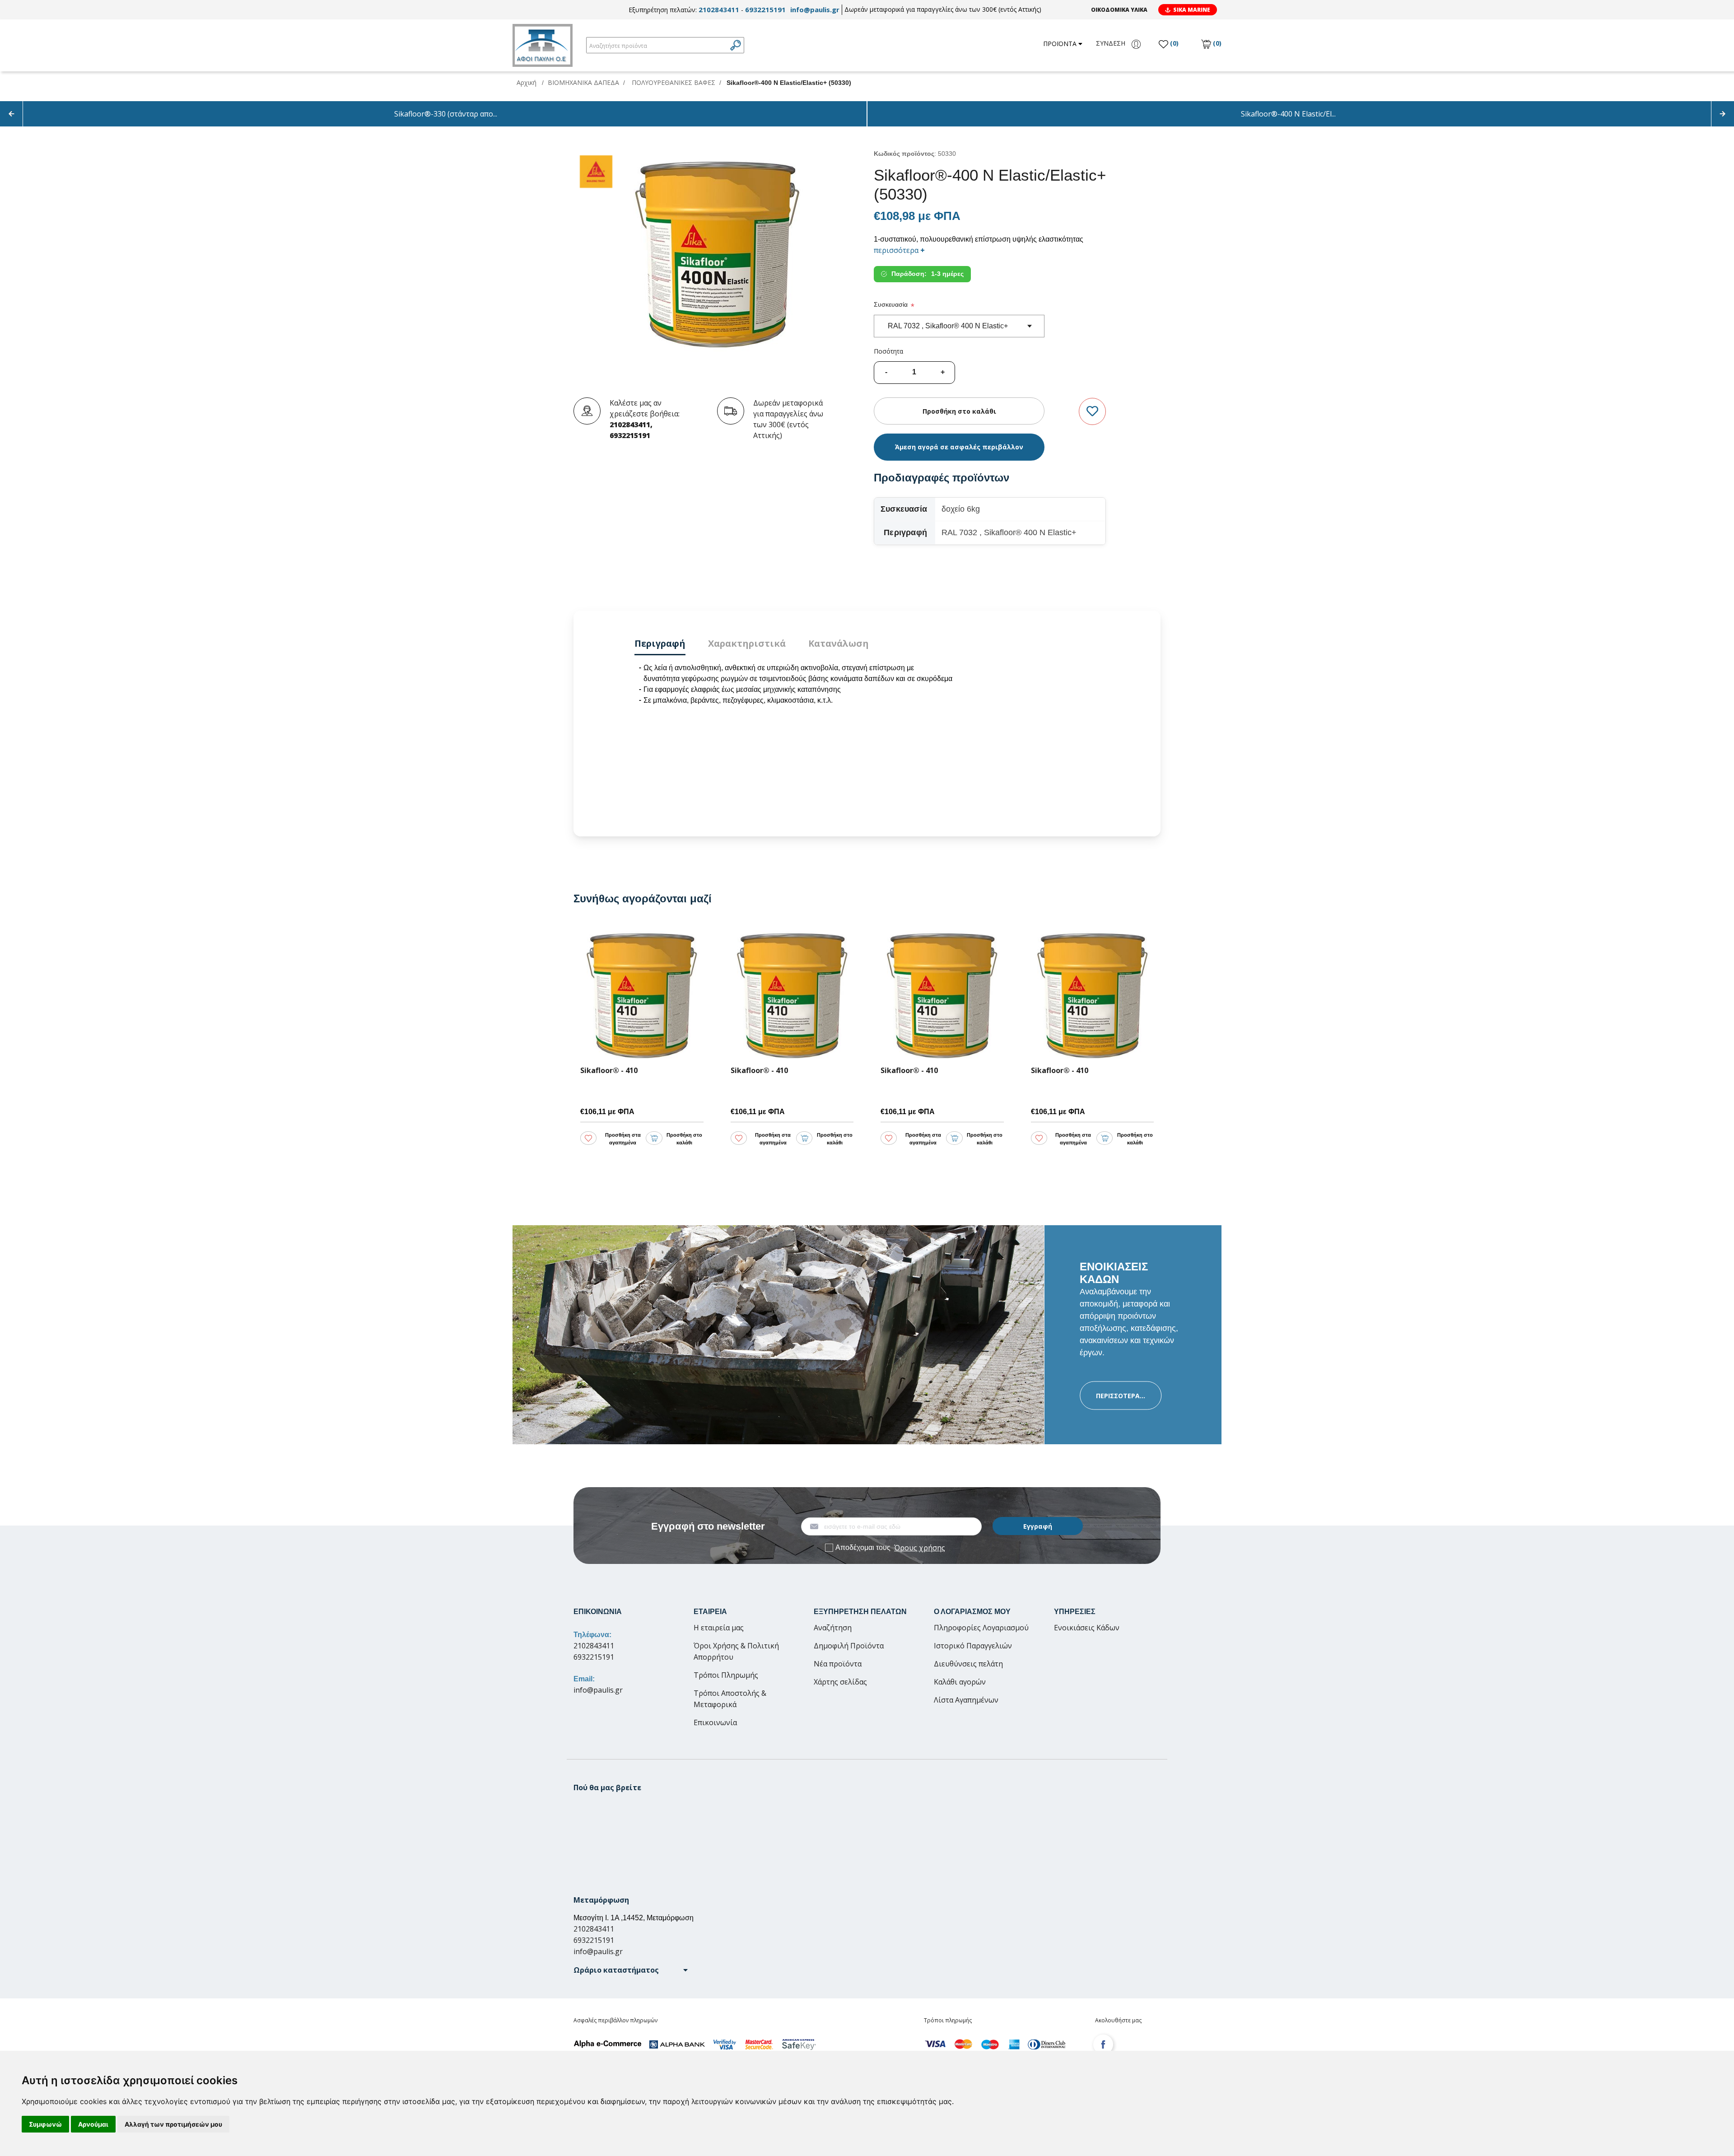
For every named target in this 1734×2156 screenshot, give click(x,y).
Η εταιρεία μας (719, 1628)
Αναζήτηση (833, 1628)
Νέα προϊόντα (838, 1664)
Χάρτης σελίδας (840, 1682)
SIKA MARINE (1192, 10)
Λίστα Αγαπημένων (966, 1700)
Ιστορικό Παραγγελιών (973, 1646)
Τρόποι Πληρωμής (726, 1675)
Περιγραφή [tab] (660, 643)
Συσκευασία (891, 304)
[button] (631, 1970)
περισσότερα (899, 250)
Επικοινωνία (715, 1722)
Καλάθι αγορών (960, 1682)
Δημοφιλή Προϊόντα (849, 1646)
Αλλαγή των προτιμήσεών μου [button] (173, 2124)
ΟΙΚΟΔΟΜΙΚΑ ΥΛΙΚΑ (1119, 10)
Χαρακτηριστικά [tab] (747, 643)
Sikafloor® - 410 (159, 1071)
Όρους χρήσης (920, 1548)
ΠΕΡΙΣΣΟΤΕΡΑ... (1121, 1395)
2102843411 (719, 9)
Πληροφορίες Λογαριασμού (981, 1628)
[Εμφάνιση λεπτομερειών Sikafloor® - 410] (192, 993)
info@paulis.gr (815, 9)
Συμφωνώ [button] (45, 2124)
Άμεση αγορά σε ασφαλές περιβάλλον (959, 447)
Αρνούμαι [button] (93, 2124)
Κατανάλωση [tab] (839, 643)
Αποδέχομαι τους (890, 1548)
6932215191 (765, 9)
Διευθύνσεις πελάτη (968, 1664)
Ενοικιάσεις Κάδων (1087, 1628)
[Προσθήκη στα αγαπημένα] (1092, 412)
